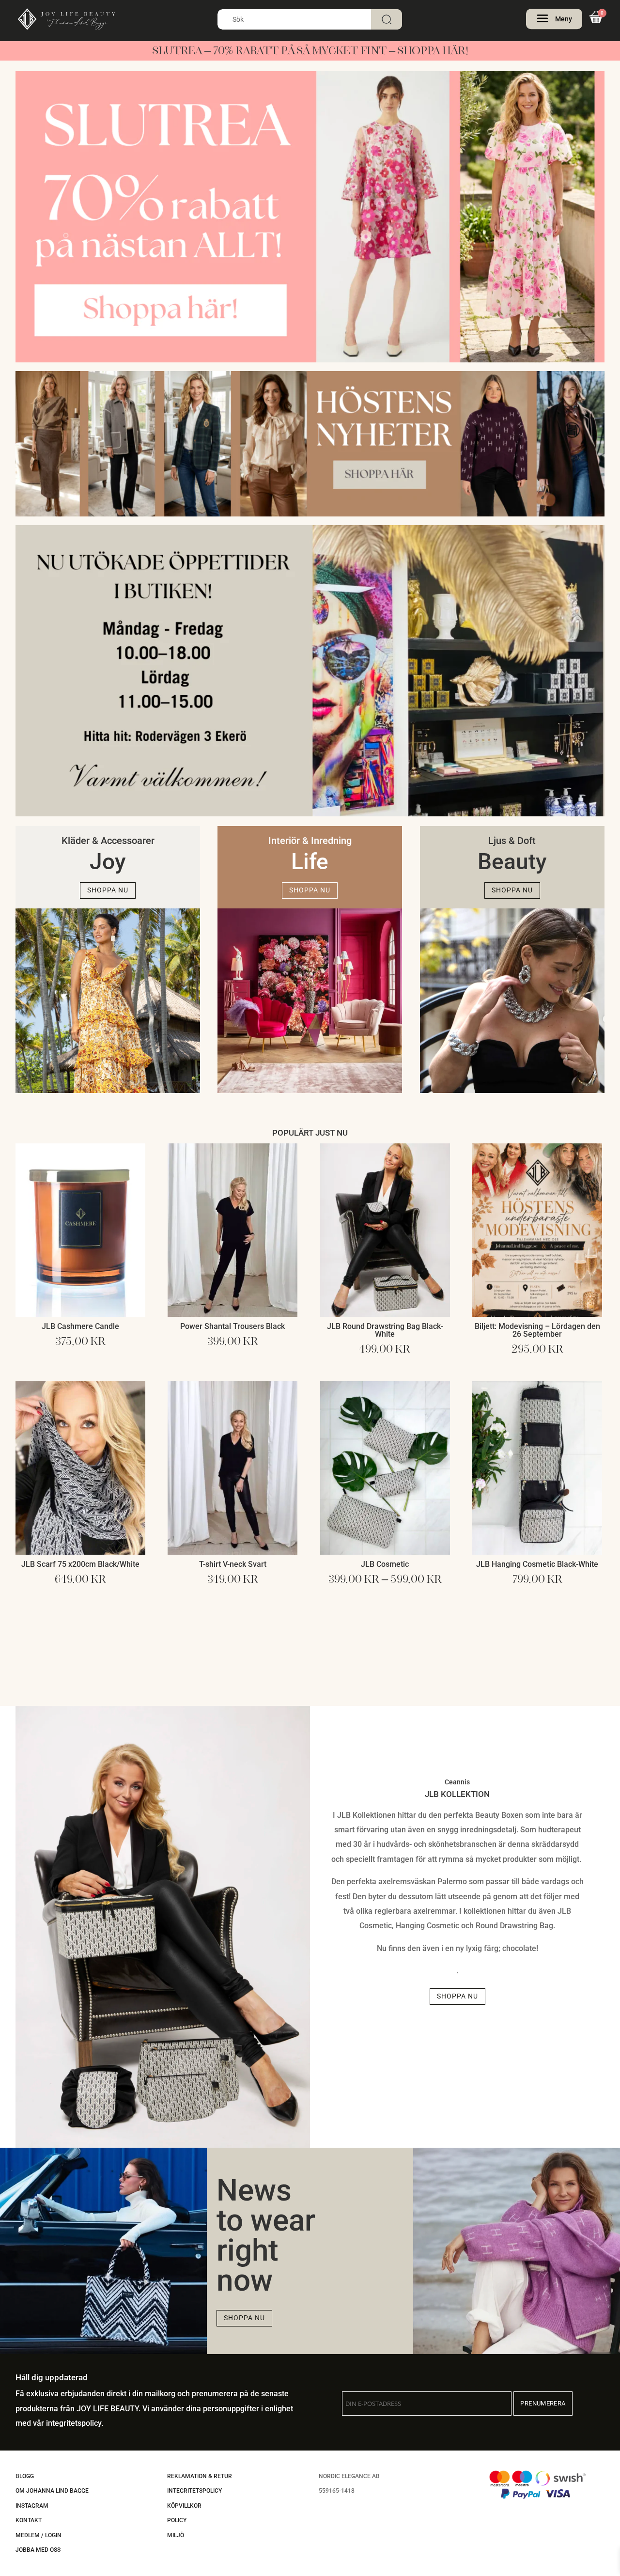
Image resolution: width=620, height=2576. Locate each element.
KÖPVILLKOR (184, 2506)
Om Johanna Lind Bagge (52, 2491)
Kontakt (29, 2520)
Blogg (25, 2476)
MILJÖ (176, 2535)
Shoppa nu (108, 890)
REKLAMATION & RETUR (200, 2476)
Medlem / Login (39, 2535)
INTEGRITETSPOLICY (194, 2491)
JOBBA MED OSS (38, 2550)
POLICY (177, 2520)
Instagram (32, 2506)
